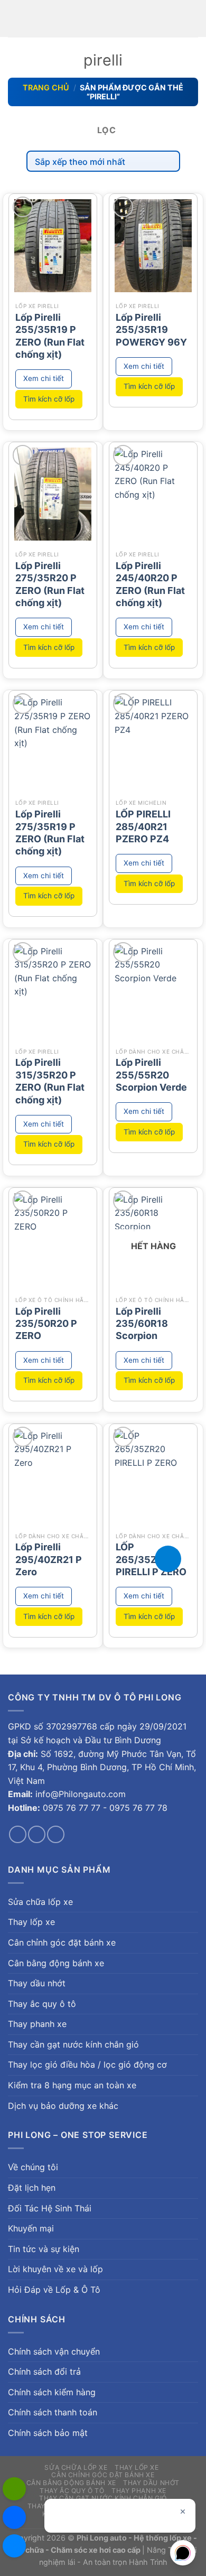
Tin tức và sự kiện (44, 2249)
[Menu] (14, 18)
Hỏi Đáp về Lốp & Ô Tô (54, 2290)
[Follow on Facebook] (18, 1834)
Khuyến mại (31, 2228)
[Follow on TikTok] (37, 1834)
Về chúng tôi (33, 2167)
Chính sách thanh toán (53, 2412)
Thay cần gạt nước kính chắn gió (73, 2044)
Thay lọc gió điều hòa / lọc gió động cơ (87, 2064)
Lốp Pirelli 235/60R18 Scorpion (142, 1324)
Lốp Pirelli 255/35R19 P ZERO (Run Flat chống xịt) (50, 336)
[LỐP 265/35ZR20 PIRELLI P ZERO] (153, 1476)
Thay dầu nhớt (37, 1983)
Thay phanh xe (37, 2024)
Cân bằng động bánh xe (56, 1963)
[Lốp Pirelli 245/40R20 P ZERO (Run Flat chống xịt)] (153, 494)
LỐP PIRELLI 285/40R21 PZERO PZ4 (143, 826)
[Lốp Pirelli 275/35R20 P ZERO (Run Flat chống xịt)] (53, 494)
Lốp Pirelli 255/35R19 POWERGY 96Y (151, 330)
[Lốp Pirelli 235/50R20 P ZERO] (53, 1239)
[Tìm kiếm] (194, 18)
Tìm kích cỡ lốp (49, 399)
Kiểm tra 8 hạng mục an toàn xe (72, 2085)
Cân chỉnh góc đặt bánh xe (62, 1942)
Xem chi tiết (44, 378)
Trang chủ (46, 87)
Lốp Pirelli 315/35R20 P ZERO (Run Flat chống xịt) (50, 1081)
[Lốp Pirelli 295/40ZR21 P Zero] (53, 1476)
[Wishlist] (23, 207)
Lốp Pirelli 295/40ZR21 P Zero (49, 1559)
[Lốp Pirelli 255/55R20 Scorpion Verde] (153, 991)
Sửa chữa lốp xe (40, 1902)
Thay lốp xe (31, 1922)
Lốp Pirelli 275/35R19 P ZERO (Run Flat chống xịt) (50, 833)
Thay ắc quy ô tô (42, 2004)
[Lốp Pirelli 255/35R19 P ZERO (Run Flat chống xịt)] (53, 245)
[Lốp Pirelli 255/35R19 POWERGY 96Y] (153, 245)
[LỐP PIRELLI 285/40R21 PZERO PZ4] (153, 742)
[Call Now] (168, 1559)
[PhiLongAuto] (14, 2517)
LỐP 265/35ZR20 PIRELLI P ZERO (151, 1559)
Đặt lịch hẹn (32, 2188)
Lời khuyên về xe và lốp (55, 2269)
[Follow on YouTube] (56, 1834)
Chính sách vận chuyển (54, 2351)
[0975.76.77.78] (14, 2489)
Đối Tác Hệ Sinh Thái (50, 2208)
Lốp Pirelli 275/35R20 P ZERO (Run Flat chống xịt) (50, 584)
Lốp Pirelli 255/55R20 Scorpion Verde (151, 1075)
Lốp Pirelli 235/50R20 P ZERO (46, 1324)
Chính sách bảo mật (48, 2433)
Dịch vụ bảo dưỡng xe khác (63, 2106)
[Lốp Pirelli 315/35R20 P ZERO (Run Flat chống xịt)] (53, 991)
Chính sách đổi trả (44, 2372)
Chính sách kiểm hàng (52, 2392)
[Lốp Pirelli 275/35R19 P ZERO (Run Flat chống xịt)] (53, 742)
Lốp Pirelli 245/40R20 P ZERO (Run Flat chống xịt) (150, 584)
